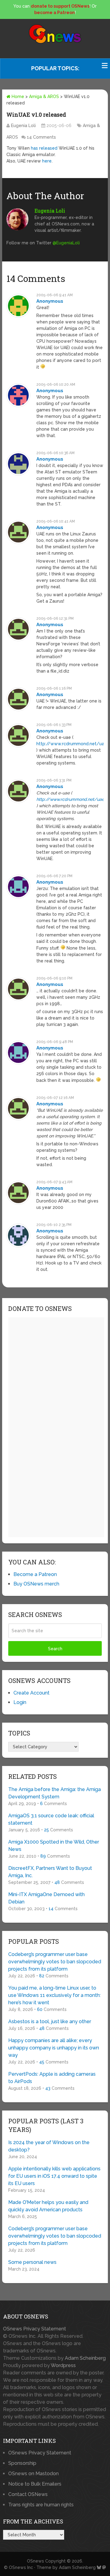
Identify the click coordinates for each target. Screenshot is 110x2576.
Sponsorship (22, 2463)
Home (17, 97)
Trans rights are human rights (41, 2505)
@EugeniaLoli (66, 243)
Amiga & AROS (44, 97)
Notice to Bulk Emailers (35, 2484)
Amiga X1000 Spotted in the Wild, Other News (54, 1846)
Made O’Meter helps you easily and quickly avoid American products (48, 2206)
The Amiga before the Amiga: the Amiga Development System (55, 1793)
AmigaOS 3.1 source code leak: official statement (51, 1819)
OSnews (35, 2561)
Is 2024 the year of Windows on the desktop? (49, 2146)
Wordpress (63, 2365)
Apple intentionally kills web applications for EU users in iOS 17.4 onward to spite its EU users (54, 2176)
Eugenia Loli (23, 126)
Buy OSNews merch (36, 1584)
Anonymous (50, 301)
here (47, 161)
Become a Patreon (35, 1574)
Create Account (31, 1693)
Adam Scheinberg (85, 2358)
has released (44, 148)
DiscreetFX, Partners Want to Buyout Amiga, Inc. (50, 1872)
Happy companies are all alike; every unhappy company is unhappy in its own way (54, 2048)
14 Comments (41, 137)
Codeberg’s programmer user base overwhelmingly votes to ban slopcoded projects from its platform (55, 1962)
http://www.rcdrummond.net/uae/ (73, 744)
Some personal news (32, 2262)
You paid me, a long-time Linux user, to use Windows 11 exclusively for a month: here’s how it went (54, 1995)
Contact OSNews (28, 2494)
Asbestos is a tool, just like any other (50, 2021)
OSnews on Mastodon (33, 2474)
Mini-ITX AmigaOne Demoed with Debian (46, 1898)
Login (20, 1702)
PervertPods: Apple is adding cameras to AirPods (52, 2078)
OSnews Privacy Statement (35, 2329)
